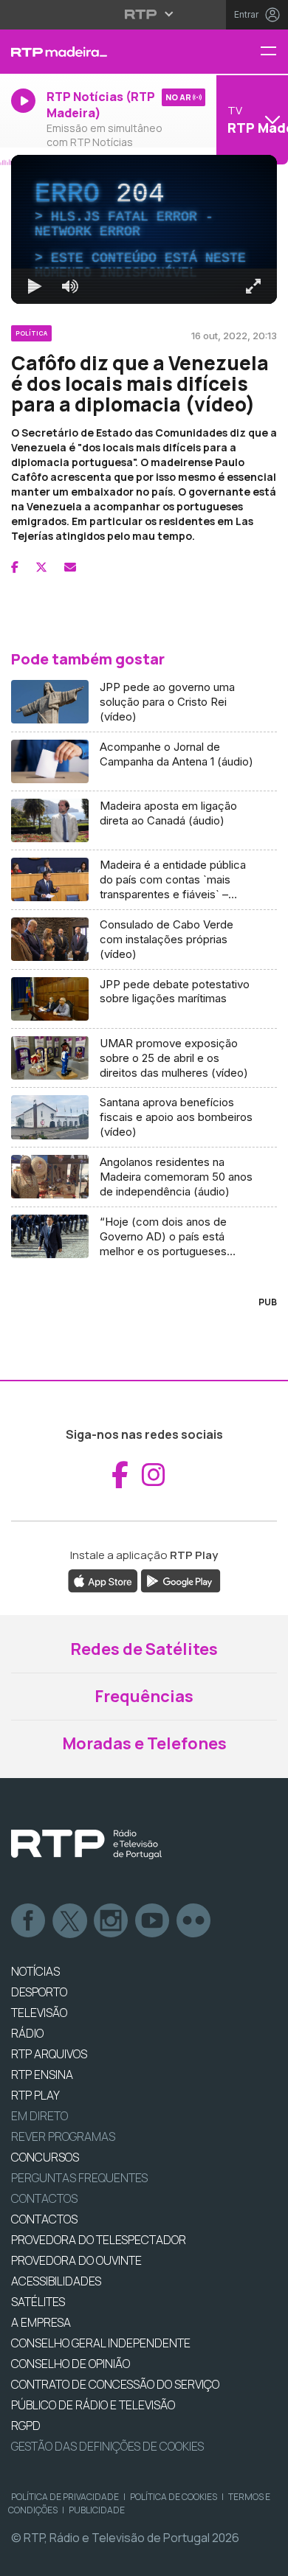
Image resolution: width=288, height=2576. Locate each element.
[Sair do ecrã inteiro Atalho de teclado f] (264, 2558)
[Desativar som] (59, 2558)
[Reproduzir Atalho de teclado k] (24, 2558)
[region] (144, 1288)
